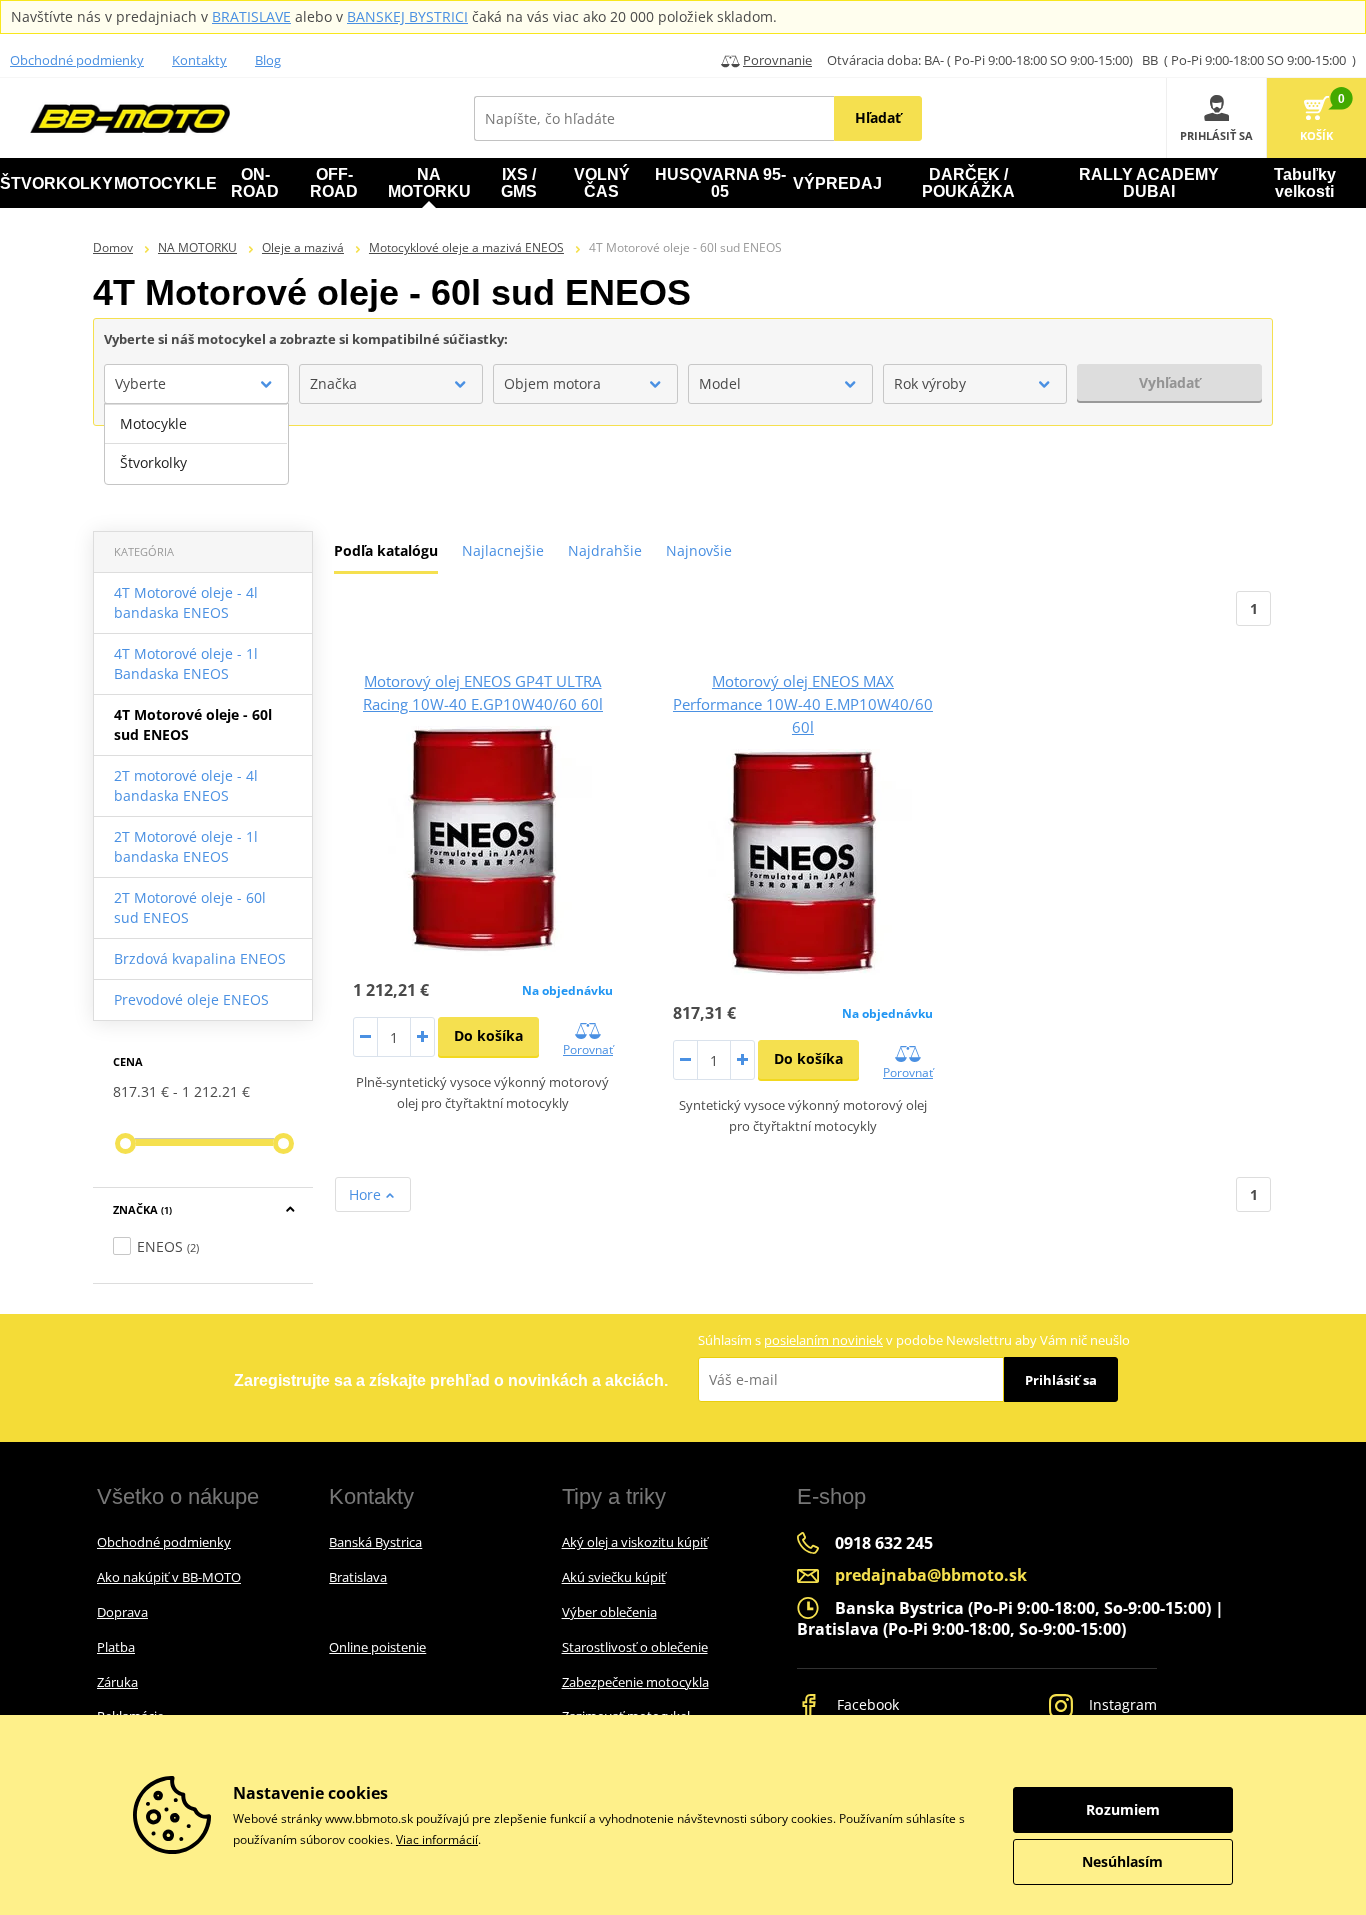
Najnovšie (699, 550)
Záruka (117, 1682)
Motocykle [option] (153, 423)
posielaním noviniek (823, 1340)
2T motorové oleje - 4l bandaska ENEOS (186, 785)
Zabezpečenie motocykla (635, 1682)
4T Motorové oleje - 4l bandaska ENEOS (186, 602)
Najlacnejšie (503, 550)
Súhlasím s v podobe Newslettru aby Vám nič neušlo (914, 1340)
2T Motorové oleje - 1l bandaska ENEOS (186, 846)
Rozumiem (1123, 1809)
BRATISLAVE (251, 16)
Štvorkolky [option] (153, 462)
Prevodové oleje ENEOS (191, 999)
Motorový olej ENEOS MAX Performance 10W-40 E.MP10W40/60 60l (803, 704)
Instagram (1121, 1704)
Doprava (122, 1612)
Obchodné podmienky (77, 60)
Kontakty (199, 60)
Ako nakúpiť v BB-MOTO (169, 1577)
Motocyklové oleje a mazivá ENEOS (466, 247)
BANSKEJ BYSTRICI (407, 16)
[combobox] (196, 384)
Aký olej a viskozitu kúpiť (635, 1542)
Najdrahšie (605, 550)
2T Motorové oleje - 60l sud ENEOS (190, 907)
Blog (268, 60)
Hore (367, 1194)
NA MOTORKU (197, 247)
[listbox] (196, 444)
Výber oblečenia (609, 1612)
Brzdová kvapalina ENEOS (200, 958)
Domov (113, 247)
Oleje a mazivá (303, 247)
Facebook (866, 1704)
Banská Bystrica (375, 1542)
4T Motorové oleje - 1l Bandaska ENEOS (186, 663)
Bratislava (358, 1577)
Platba (116, 1647)
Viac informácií (437, 1839)
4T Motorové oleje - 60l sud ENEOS (193, 724)
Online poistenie (377, 1647)
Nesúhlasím (1122, 1861)
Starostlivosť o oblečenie (635, 1647)
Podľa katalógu (386, 550)
